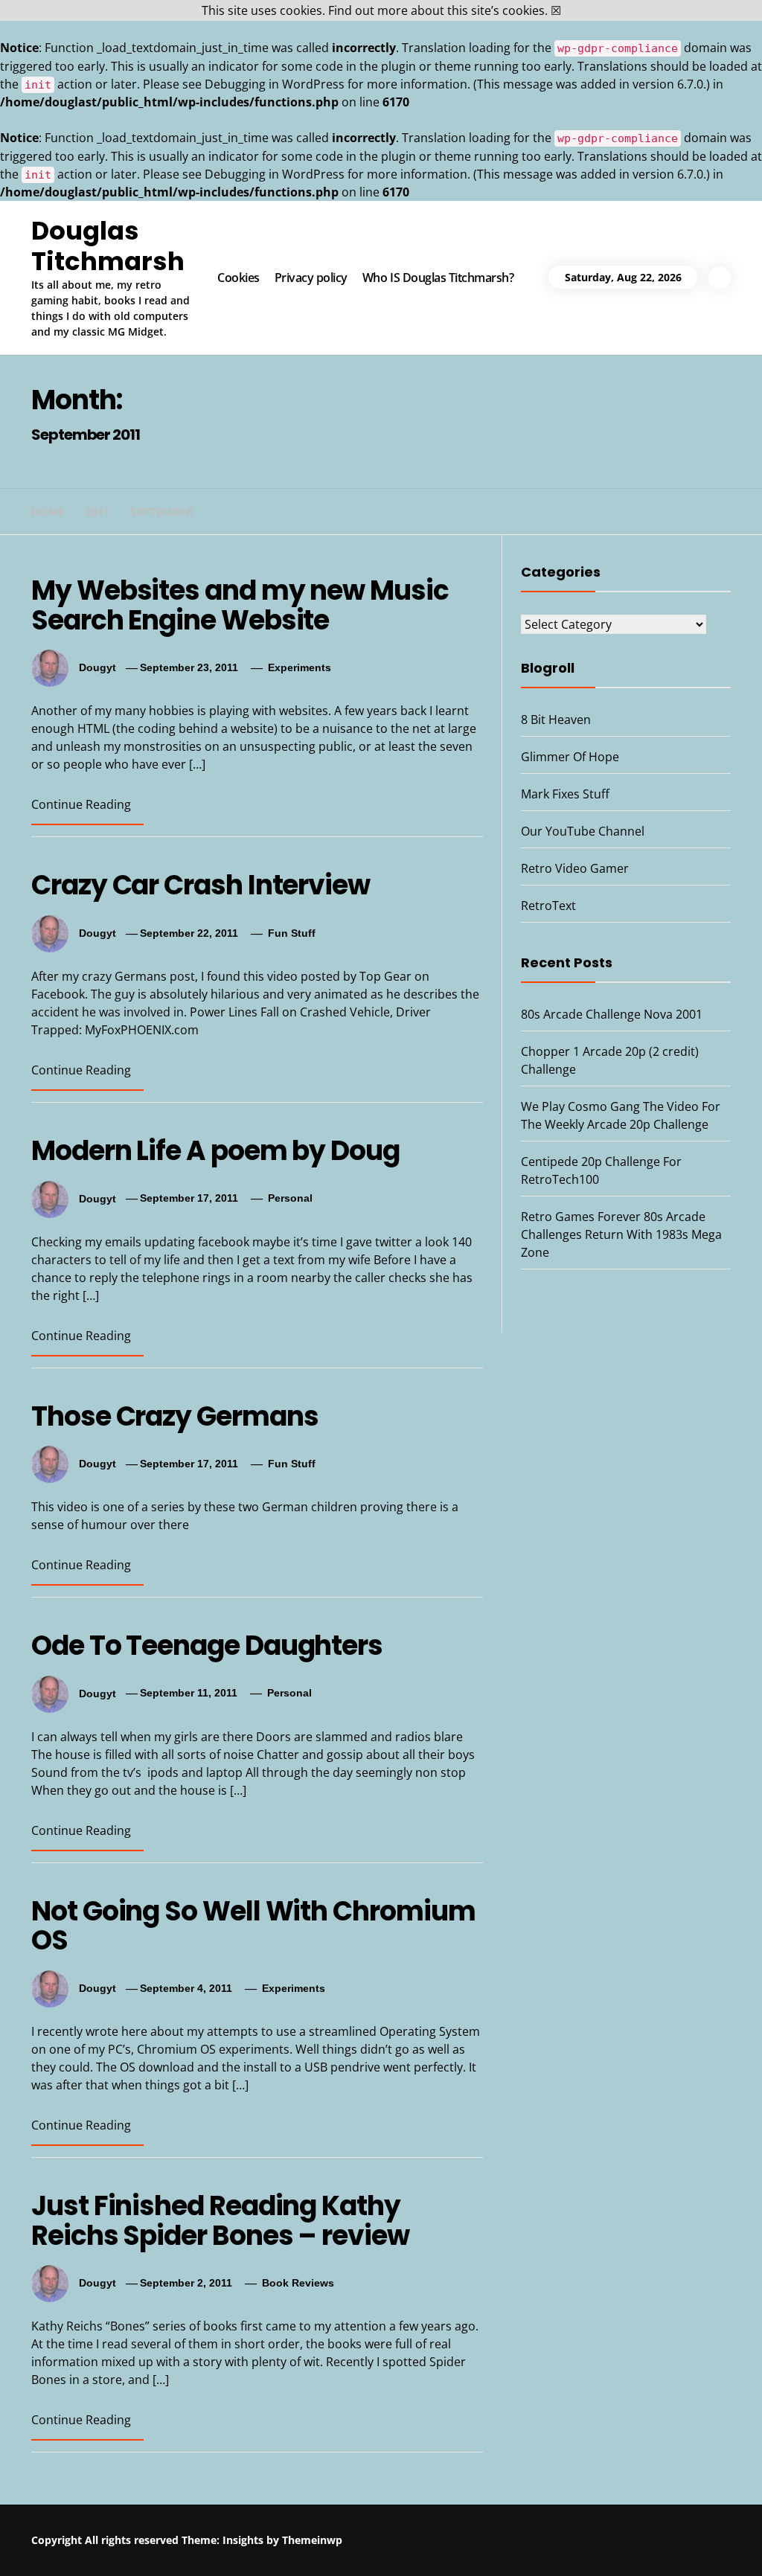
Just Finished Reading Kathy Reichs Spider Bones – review (220, 2221)
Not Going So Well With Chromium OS (253, 1926)
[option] (182, 2544)
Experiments (300, 667)
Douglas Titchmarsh (108, 246)
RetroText (548, 906)
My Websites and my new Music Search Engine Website (240, 605)
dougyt (97, 667)
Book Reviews (298, 2283)
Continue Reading (81, 804)
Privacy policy (311, 278)
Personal (290, 1198)
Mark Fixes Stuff (565, 794)
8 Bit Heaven (556, 720)
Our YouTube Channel (583, 831)
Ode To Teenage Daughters (207, 1646)
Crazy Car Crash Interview (201, 885)
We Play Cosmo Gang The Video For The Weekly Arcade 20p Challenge (597, 2549)
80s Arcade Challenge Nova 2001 (612, 1014)
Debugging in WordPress (275, 84)
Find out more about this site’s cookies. (438, 10)
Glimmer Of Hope (570, 757)
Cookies (238, 278)
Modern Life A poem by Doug (215, 1151)
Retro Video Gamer (575, 868)
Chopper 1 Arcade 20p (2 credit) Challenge (406, 2536)
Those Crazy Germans (175, 1416)
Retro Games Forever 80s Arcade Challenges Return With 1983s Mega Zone (621, 1234)
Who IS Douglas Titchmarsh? (438, 278)
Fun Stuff (292, 933)
